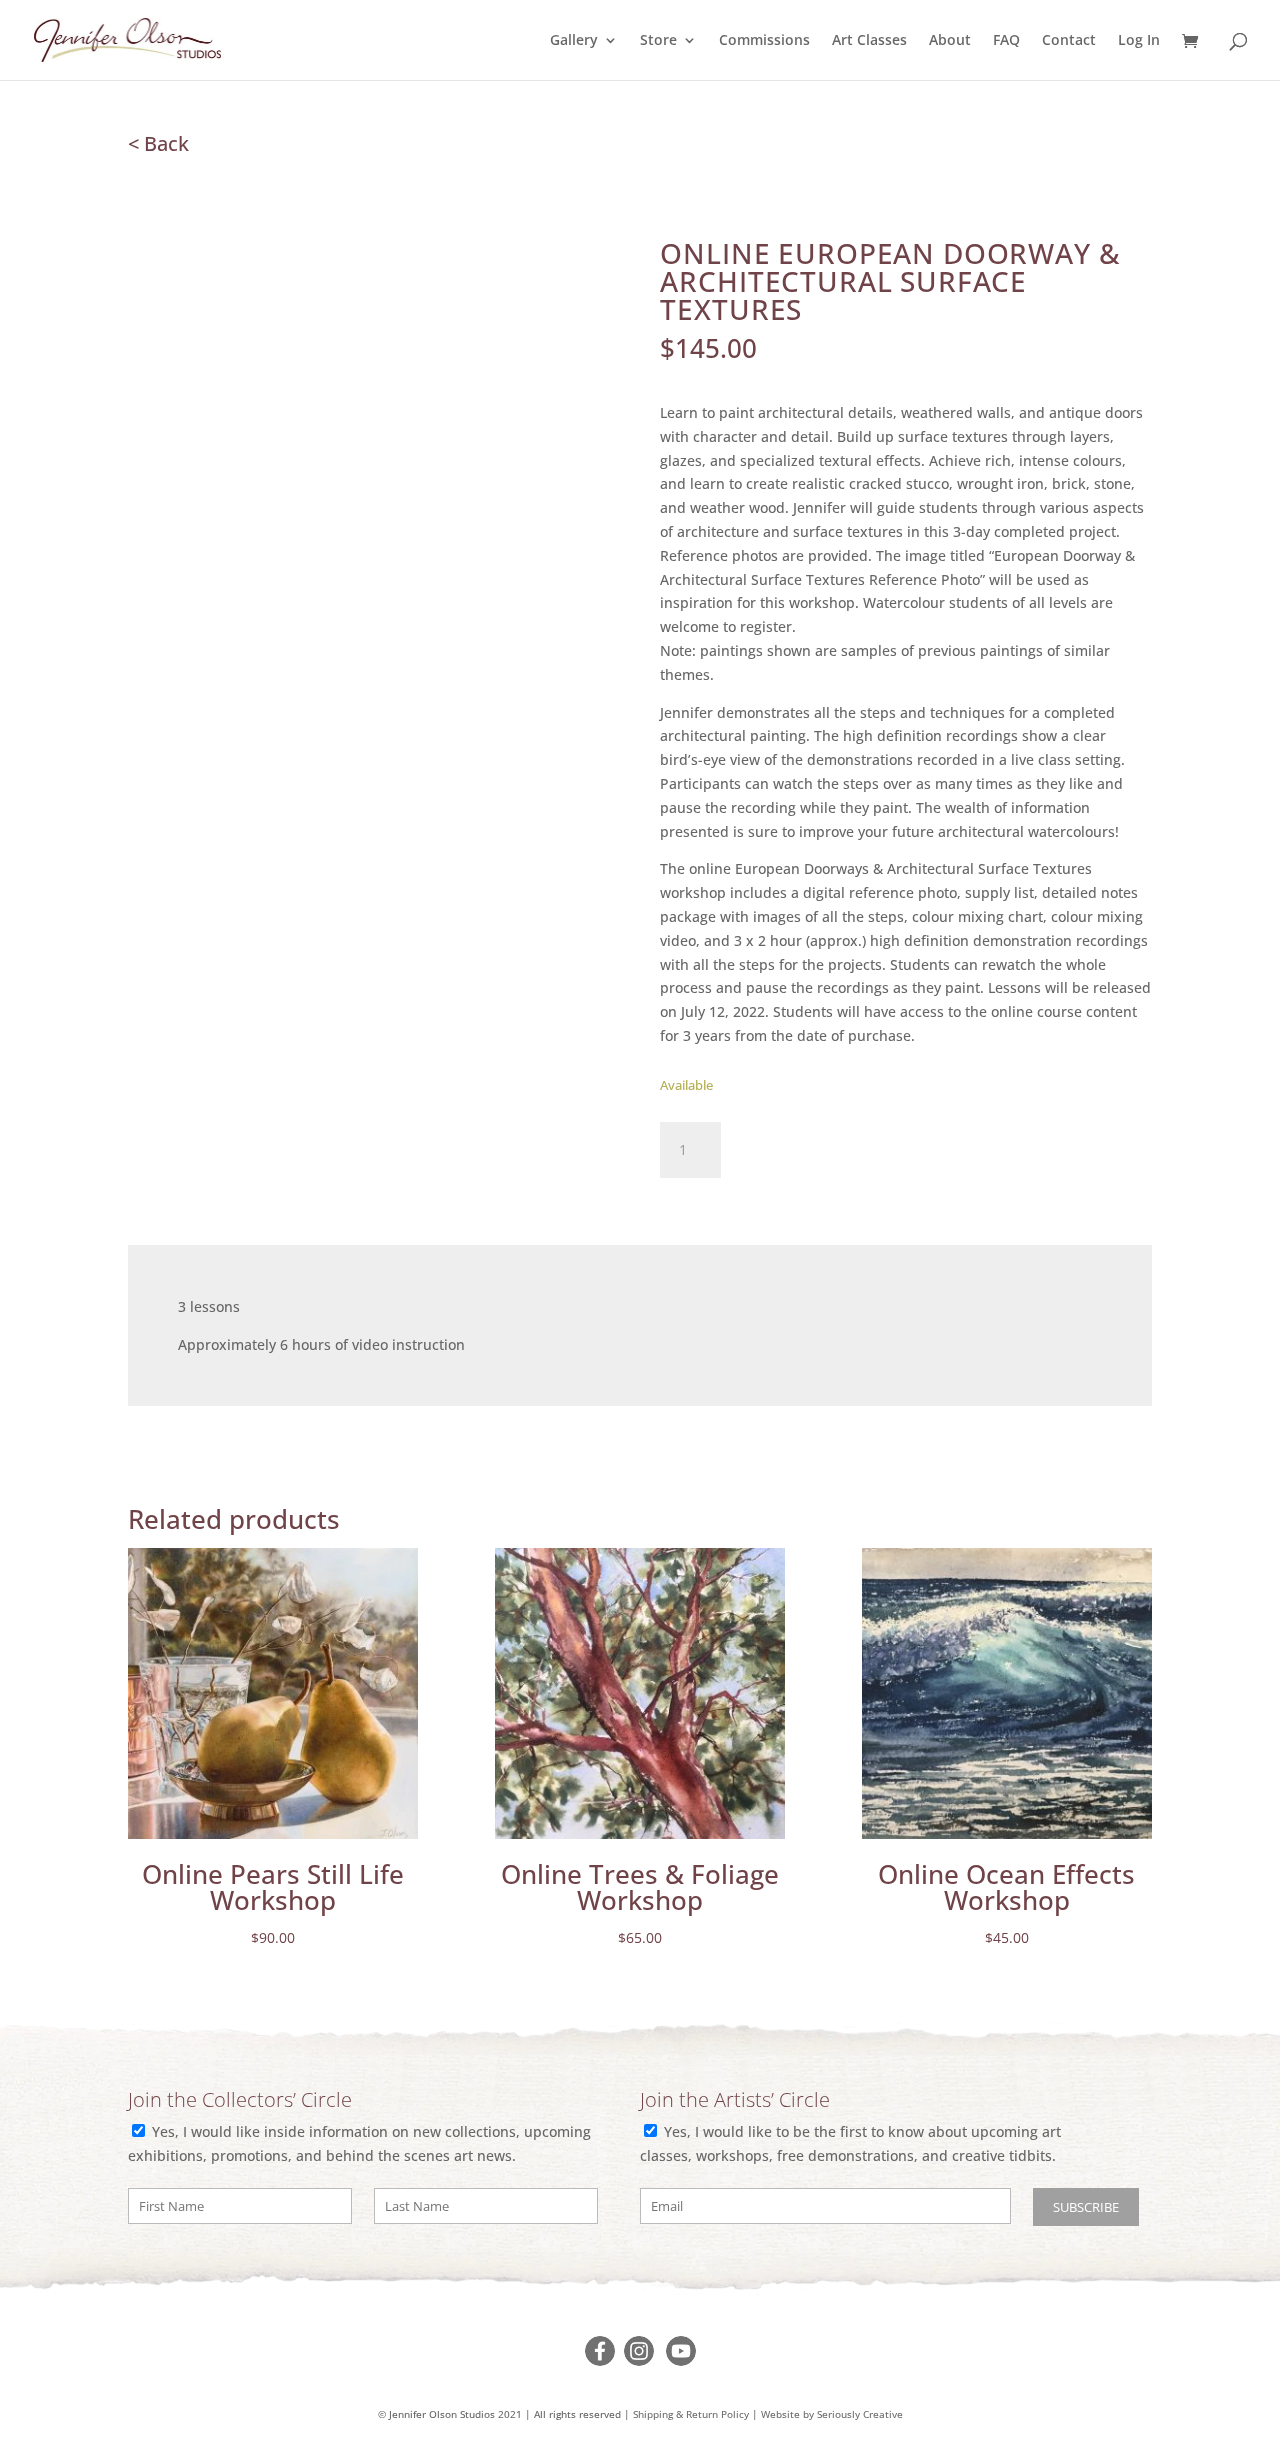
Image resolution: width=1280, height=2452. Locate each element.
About (950, 41)
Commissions (764, 41)
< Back (158, 143)
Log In (1139, 41)
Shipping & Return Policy (691, 2414)
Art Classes (869, 41)
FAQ (1006, 41)
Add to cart (815, 1146)
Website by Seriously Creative (832, 2414)
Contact (1069, 41)
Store (658, 41)
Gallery (574, 41)
